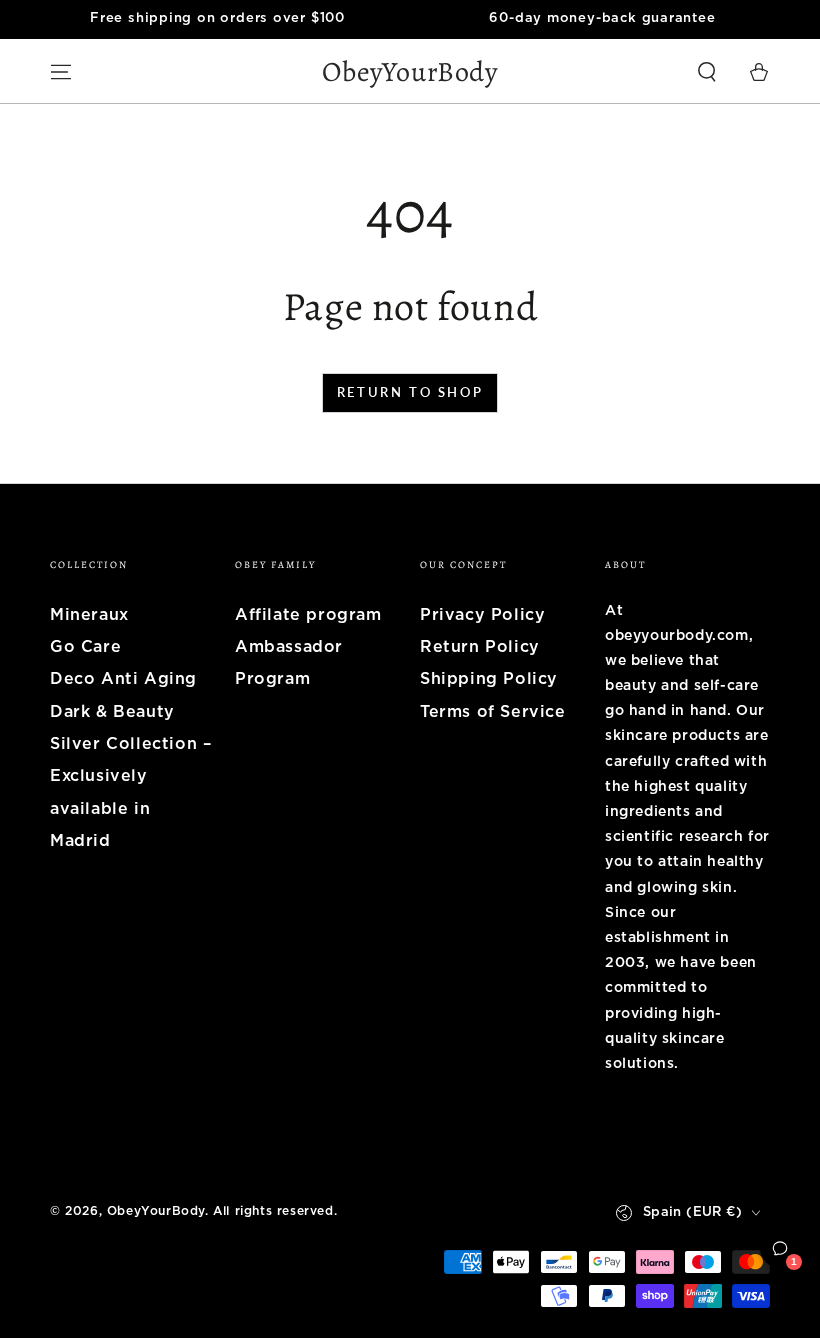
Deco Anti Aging (123, 679)
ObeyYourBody (156, 1211)
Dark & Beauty (112, 712)
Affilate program (308, 615)
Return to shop (410, 392)
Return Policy (480, 647)
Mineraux (89, 615)
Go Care (85, 647)
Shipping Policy (489, 679)
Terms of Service (493, 712)
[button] (707, 72)
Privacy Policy (482, 615)
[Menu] (61, 72)
